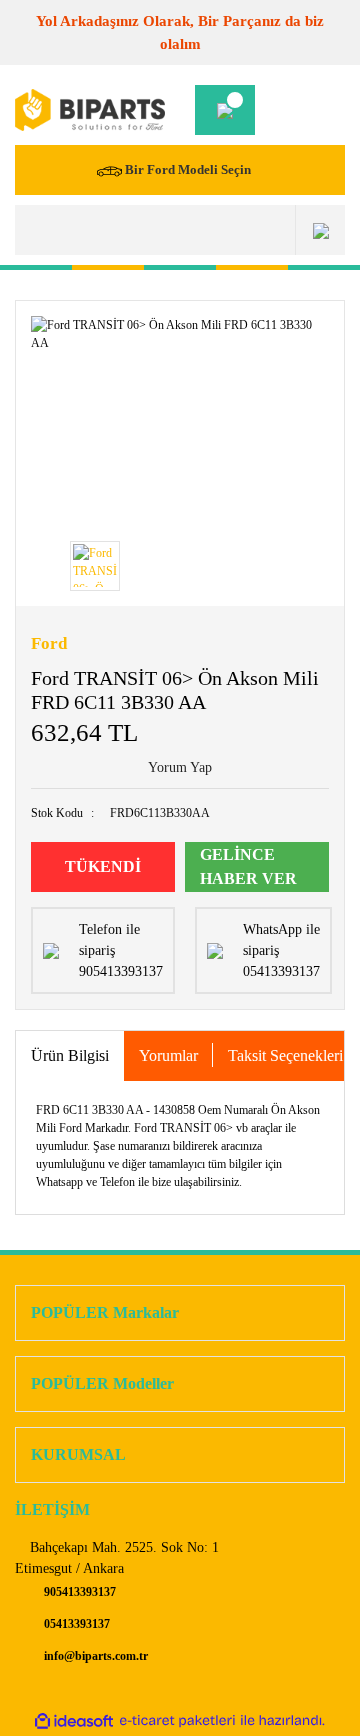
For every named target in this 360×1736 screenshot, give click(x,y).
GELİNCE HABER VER (248, 866)
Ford (49, 643)
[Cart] (225, 110)
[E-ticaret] (177, 1720)
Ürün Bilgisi (70, 1055)
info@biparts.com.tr (94, 1656)
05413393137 (75, 1624)
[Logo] (90, 110)
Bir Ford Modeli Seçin (188, 169)
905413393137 (78, 1592)
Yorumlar (168, 1055)
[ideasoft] (74, 1720)
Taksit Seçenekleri (285, 1055)
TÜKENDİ (103, 866)
